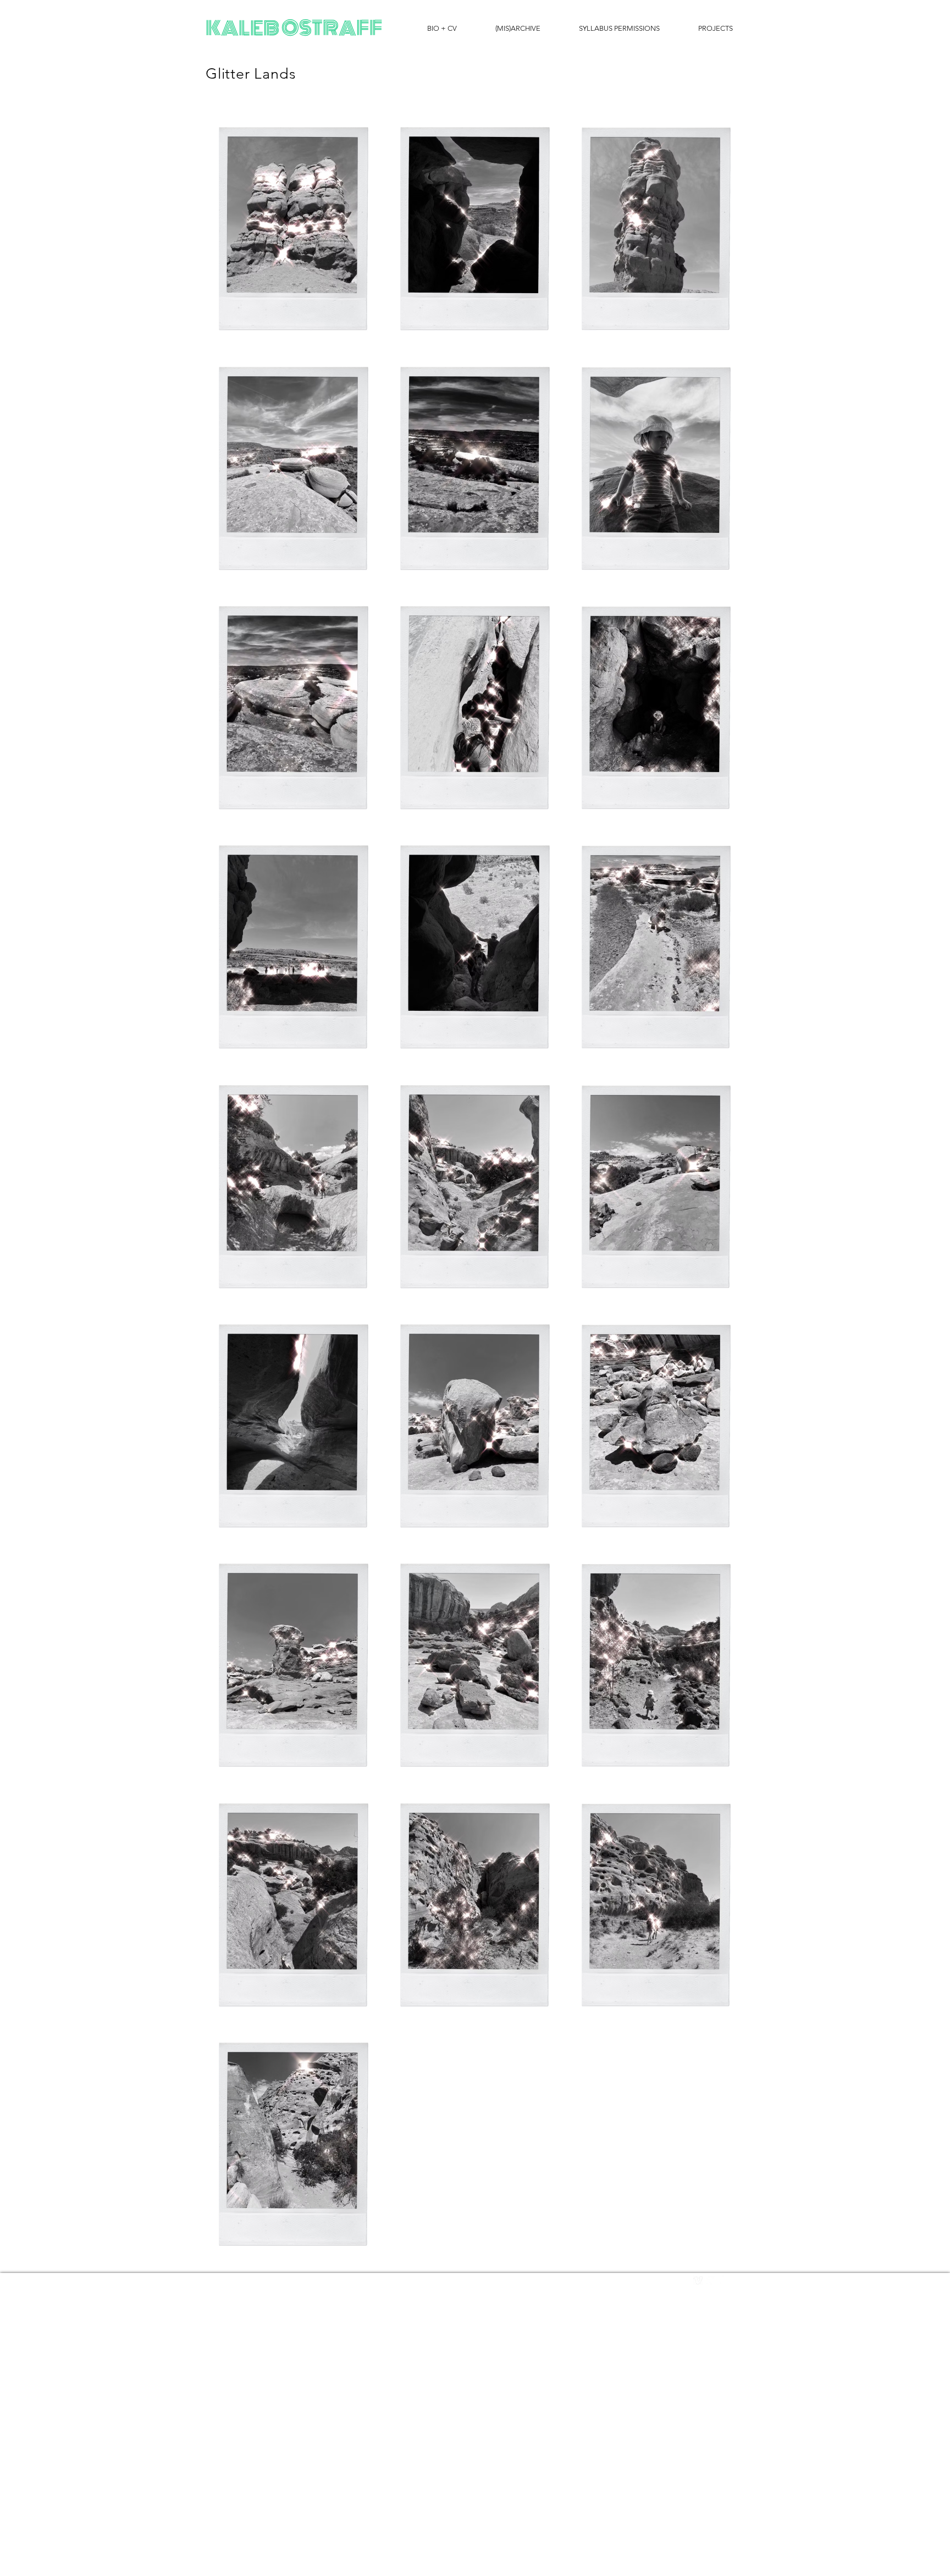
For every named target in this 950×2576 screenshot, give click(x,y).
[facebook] (722, 2280)
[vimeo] (698, 2280)
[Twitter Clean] (710, 2280)
